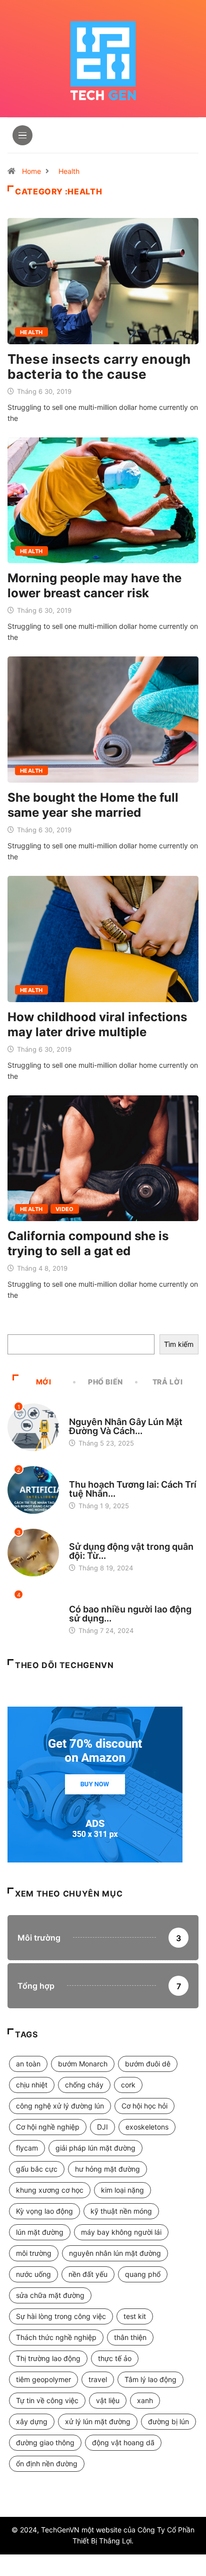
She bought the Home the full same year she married (93, 805)
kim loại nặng (122, 2190)
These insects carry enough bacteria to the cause (99, 367)
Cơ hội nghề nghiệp (48, 2127)
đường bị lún (168, 2421)
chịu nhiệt (32, 2085)
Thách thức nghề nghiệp (56, 2337)
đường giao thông (45, 2442)
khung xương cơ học (50, 2190)
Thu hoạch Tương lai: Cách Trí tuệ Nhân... (133, 1489)
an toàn (28, 2064)
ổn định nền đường (47, 2464)
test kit (135, 2316)
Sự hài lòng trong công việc (61, 2316)
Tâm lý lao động (150, 2379)
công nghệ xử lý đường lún (60, 2106)
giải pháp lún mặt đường (95, 2148)
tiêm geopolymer (43, 2379)
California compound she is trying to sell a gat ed (88, 1243)
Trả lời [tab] (167, 1382)
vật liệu (108, 2400)
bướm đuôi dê (148, 2064)
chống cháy (84, 2085)
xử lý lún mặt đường (98, 2421)
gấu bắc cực (37, 2169)
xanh (145, 2400)
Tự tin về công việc (47, 2400)
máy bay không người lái (121, 2232)
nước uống (33, 2274)
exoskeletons (147, 2127)
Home (31, 171)
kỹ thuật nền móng (121, 2211)
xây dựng (32, 2421)
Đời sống (84, 1600)
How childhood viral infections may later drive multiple (97, 1024)
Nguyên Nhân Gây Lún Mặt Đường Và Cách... (126, 1426)
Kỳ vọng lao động (44, 2211)
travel (98, 2379)
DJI (102, 2127)
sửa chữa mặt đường (50, 2295)
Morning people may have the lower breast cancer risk (94, 586)
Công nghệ (87, 1413)
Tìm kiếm (179, 1344)
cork (128, 2085)
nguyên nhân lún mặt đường (115, 2253)
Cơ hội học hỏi (144, 2106)
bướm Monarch (83, 2064)
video (65, 1209)
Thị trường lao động (48, 2358)
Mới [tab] (44, 1382)
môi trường (34, 2253)
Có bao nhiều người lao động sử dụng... (130, 1614)
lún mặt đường (40, 2232)
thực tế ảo (115, 2358)
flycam (27, 2148)
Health (69, 171)
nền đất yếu (88, 2274)
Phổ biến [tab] (105, 1382)
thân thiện (130, 2337)
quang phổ (143, 2274)
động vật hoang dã (123, 2442)
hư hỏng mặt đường (107, 2169)
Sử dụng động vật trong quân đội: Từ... (131, 1551)
